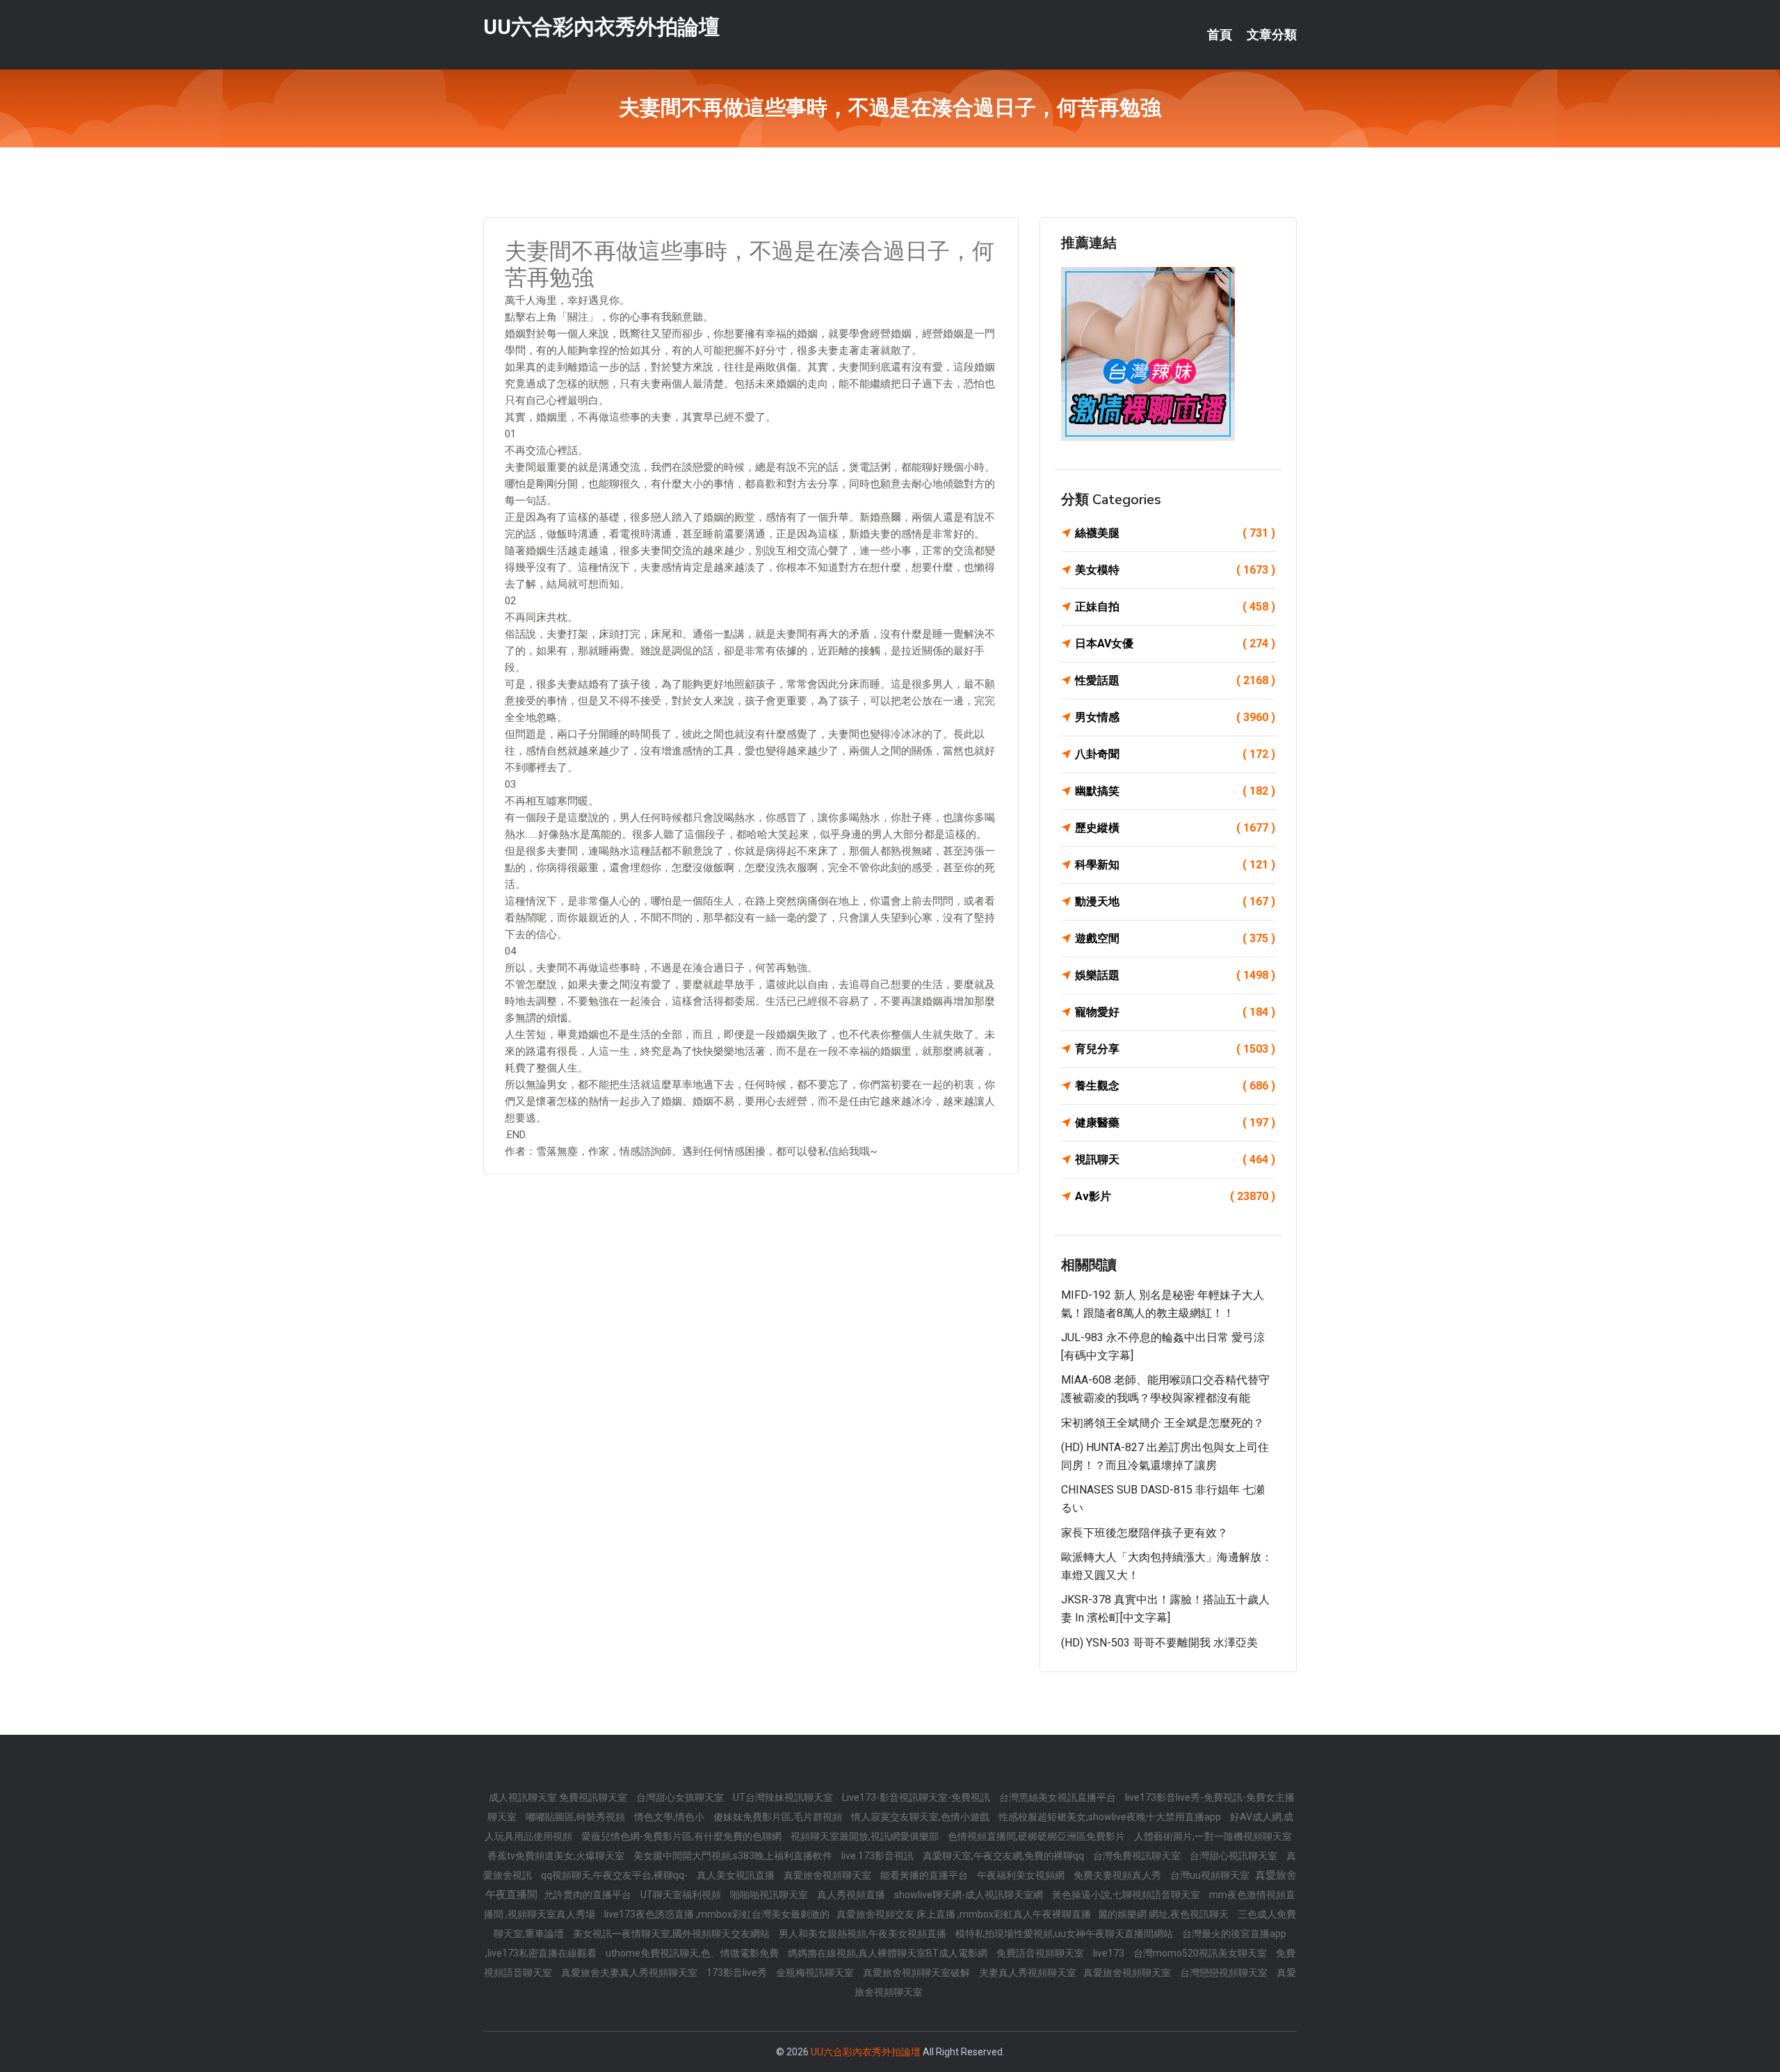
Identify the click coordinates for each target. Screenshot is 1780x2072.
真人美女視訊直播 (737, 1875)
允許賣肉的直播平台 (589, 1895)
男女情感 (1175, 717)
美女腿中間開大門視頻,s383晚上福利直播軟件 (734, 1856)
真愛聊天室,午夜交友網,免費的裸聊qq (1004, 1856)
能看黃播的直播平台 (925, 1875)
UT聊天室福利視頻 (682, 1895)
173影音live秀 (738, 1973)
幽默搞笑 (1175, 791)
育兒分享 (1175, 1049)
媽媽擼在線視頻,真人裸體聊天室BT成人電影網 (889, 1953)
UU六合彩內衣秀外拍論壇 (601, 27)
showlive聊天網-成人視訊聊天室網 (970, 1895)
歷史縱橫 (1175, 828)
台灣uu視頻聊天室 (1211, 1875)
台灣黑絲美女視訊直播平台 (1059, 1797)
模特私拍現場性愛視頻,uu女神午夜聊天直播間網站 (1065, 1934)
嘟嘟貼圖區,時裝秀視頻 (576, 1817)
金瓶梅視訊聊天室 (816, 1973)
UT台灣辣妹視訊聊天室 (784, 1797)
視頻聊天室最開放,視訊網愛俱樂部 (866, 1836)
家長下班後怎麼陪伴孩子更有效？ (1144, 1533)
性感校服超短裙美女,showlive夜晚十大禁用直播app (1111, 1817)
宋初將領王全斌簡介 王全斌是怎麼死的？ (1163, 1423)
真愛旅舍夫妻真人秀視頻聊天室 (630, 1973)
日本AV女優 (1175, 644)
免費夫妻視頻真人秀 (1118, 1875)
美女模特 (1175, 570)
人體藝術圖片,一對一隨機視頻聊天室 (1213, 1836)
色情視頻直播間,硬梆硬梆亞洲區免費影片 (1037, 1836)
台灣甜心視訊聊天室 (1235, 1856)
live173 (1110, 1953)
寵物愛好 (1175, 1012)
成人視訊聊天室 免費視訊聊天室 (559, 1797)
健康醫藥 (1175, 1123)
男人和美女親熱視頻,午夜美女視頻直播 (864, 1934)
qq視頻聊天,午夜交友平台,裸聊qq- (615, 1875)
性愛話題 (1175, 680)
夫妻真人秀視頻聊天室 (1028, 1973)
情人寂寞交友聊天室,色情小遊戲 (921, 1817)
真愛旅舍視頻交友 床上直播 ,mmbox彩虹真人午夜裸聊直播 (964, 1914)
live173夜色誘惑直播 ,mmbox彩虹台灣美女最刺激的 (717, 1914)
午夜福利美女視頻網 (1022, 1875)
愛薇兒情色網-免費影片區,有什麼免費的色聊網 (682, 1836)
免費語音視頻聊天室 (1041, 1953)
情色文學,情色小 (670, 1817)
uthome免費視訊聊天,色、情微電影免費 (693, 1953)
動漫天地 (1175, 901)
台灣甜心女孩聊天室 (681, 1797)
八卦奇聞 (1175, 754)
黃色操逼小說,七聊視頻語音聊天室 (1127, 1895)
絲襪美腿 (1175, 533)
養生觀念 (1175, 1086)
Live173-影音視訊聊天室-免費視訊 (917, 1797)
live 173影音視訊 (879, 1856)
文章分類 (1272, 35)
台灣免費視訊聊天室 (1138, 1856)
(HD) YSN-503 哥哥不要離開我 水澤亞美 (1159, 1643)
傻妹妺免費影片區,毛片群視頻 (779, 1817)
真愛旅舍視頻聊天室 (828, 1875)
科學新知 (1175, 865)
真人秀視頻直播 (852, 1895)
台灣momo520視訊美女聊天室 (1201, 1953)
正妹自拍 (1175, 607)
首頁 (1220, 35)
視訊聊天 (1175, 1159)
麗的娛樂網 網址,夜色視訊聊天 (1164, 1914)
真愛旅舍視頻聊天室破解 (917, 1973)
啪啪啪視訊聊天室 (770, 1895)
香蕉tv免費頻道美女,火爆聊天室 (557, 1856)
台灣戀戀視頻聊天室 (1225, 1973)
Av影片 (1175, 1196)
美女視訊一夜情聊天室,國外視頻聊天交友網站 (672, 1934)
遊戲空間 (1175, 938)
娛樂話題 (1175, 975)
